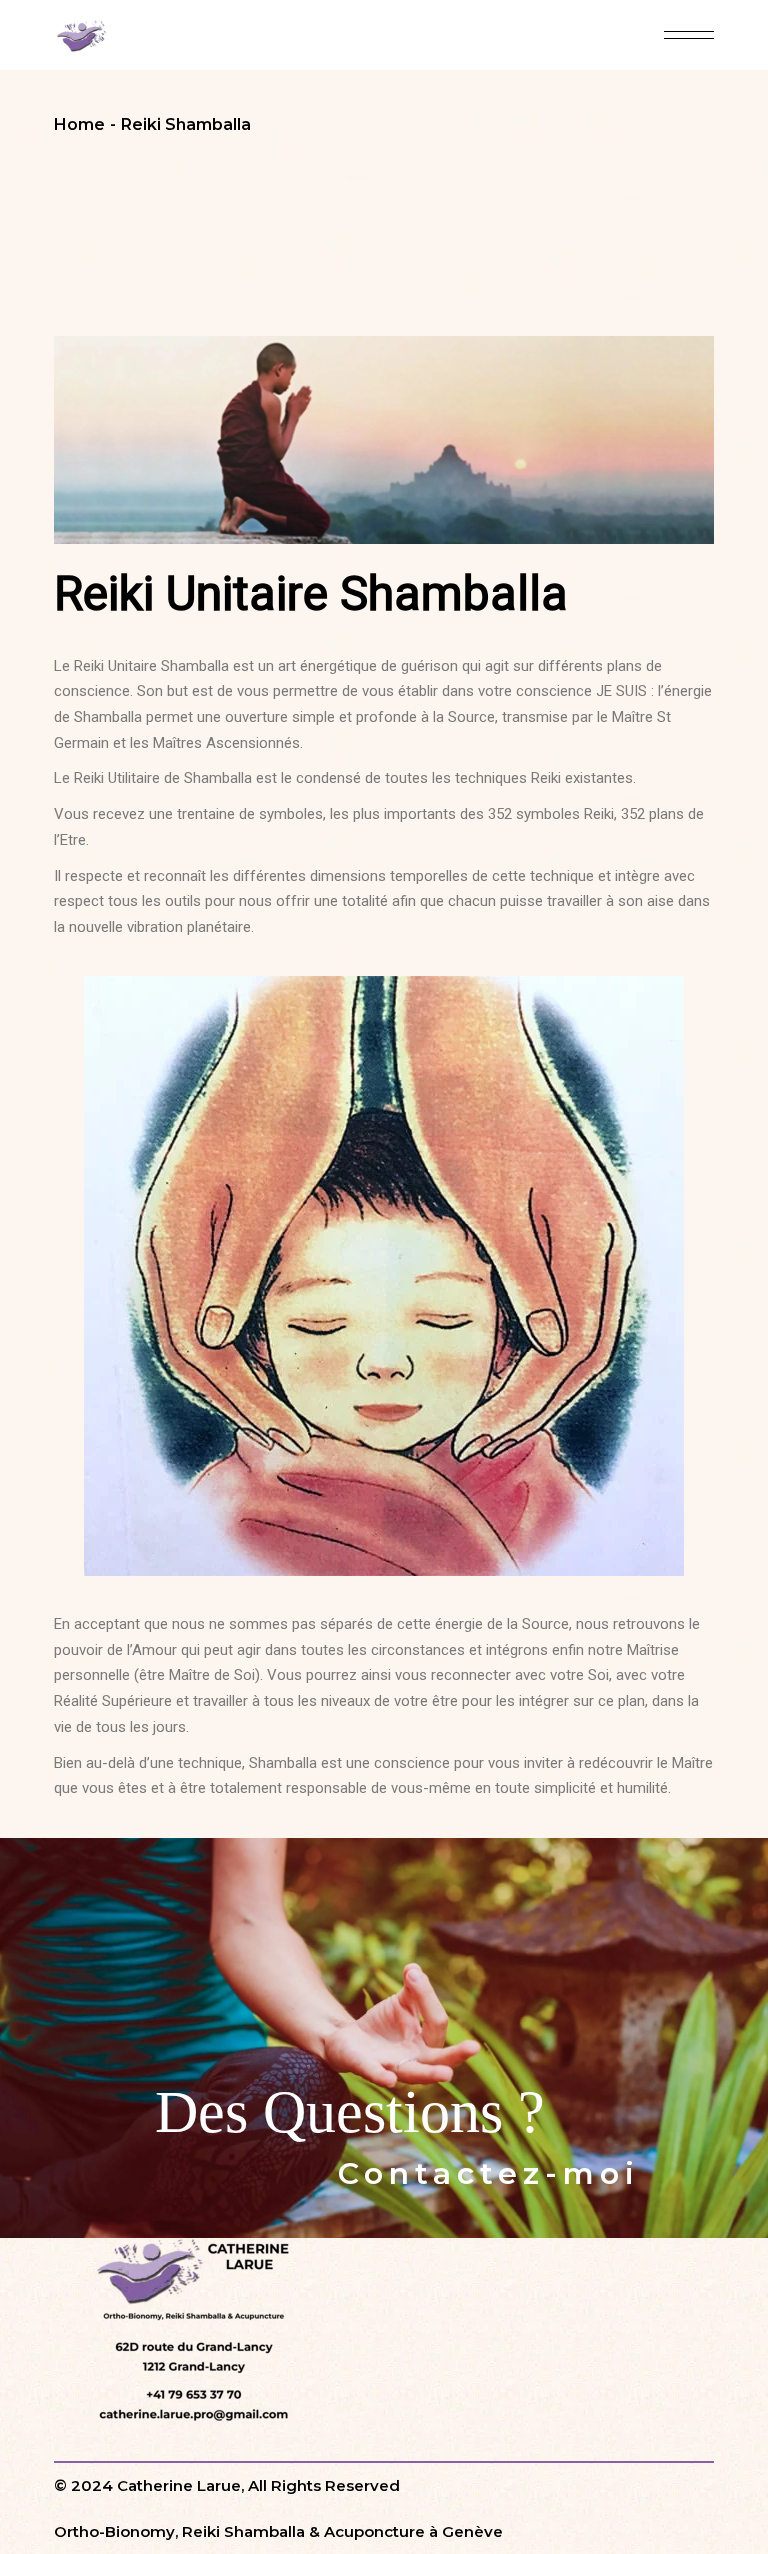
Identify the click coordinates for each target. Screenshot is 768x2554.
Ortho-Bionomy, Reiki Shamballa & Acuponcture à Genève (278, 2531)
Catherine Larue (179, 2485)
